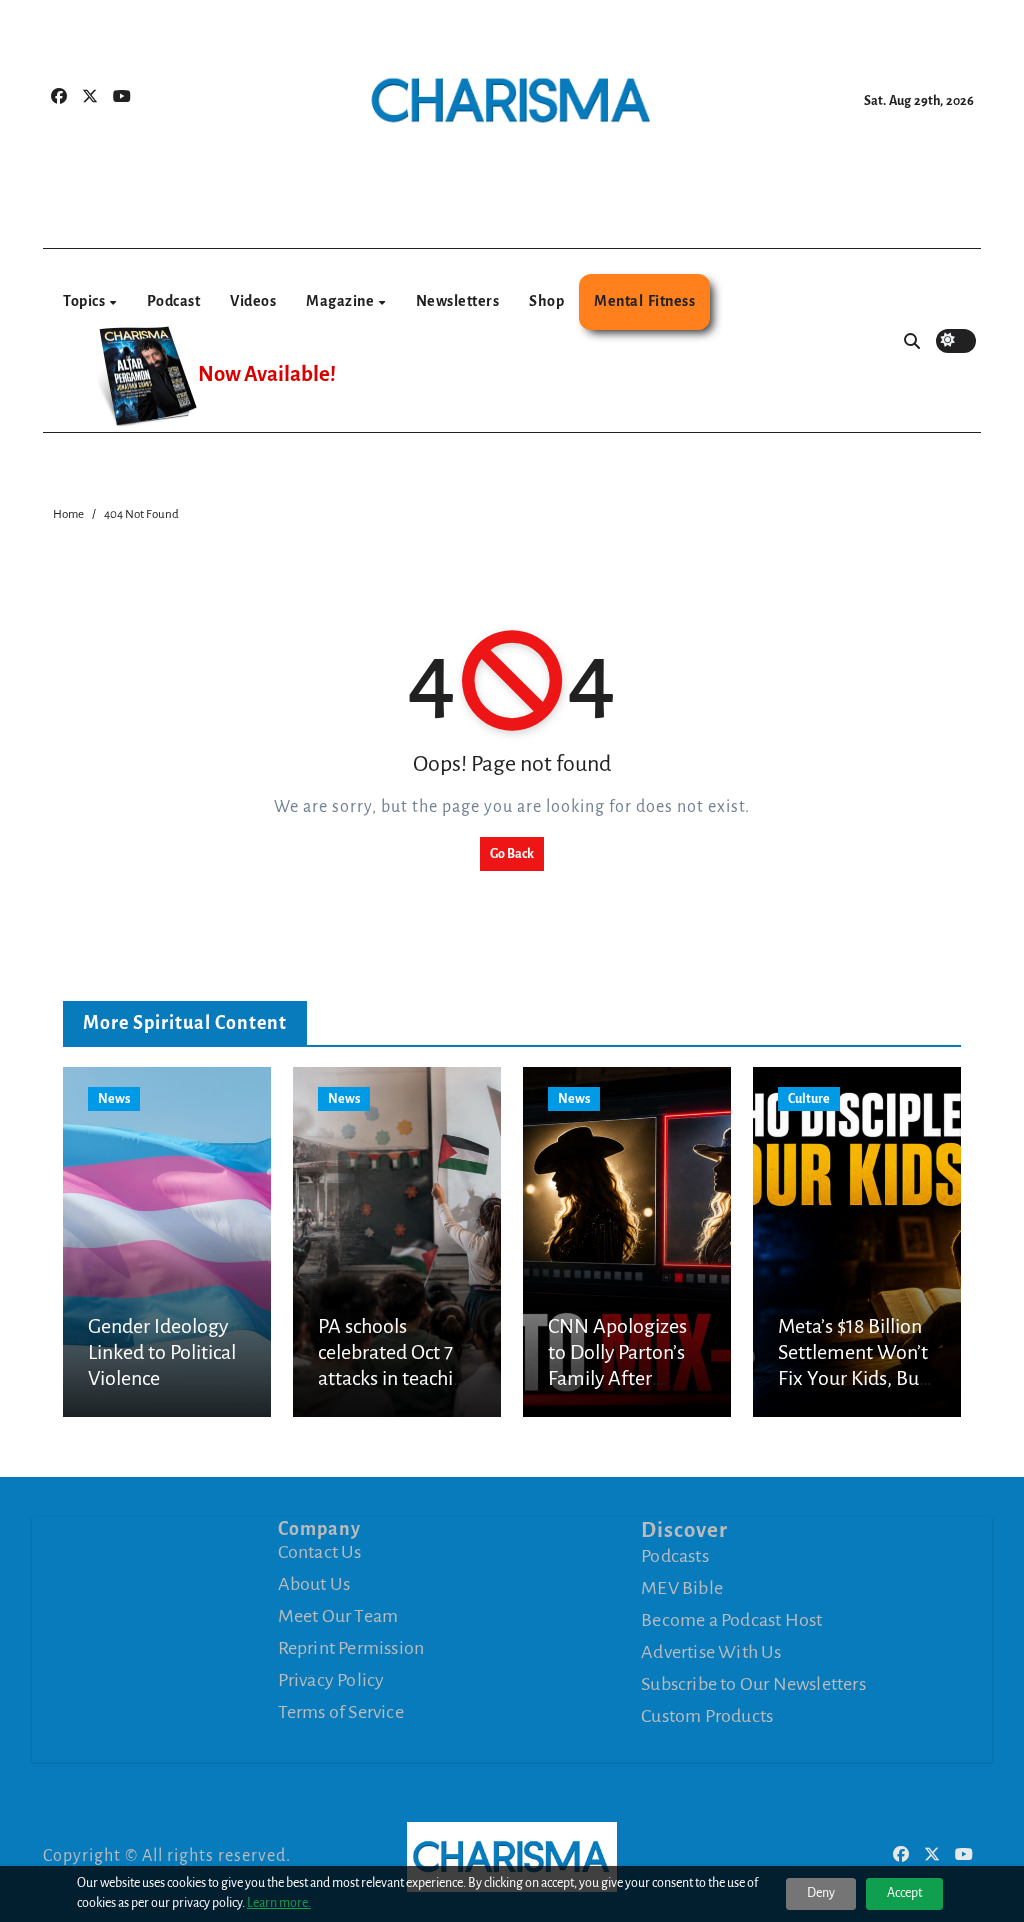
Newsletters (458, 301)
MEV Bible (682, 1587)
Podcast (174, 301)
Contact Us (320, 1552)
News (114, 1099)
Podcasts (675, 1555)
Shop (546, 301)
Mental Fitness (644, 301)
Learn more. (279, 1903)
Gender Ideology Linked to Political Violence (162, 1352)
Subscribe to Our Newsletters (753, 1683)
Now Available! (267, 374)
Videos (253, 301)
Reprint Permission (351, 1648)
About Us (314, 1584)
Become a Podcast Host (731, 1619)
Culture (809, 1099)
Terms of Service (341, 1712)
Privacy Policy (331, 1680)
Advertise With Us (711, 1651)
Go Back (512, 854)
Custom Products (707, 1715)
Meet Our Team (338, 1616)
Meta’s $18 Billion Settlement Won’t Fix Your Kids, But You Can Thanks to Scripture (856, 1379)
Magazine (341, 301)
